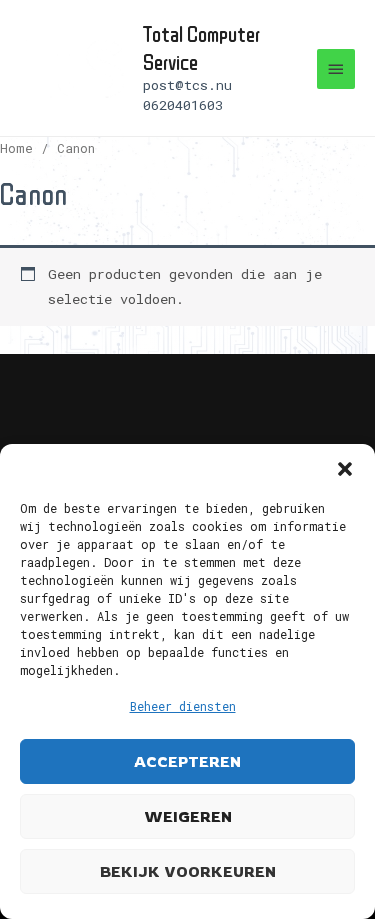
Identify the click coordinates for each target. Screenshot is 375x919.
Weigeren (188, 816)
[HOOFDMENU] (336, 69)
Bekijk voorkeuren (188, 871)
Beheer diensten (183, 706)
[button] (345, 469)
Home (16, 148)
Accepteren (187, 761)
